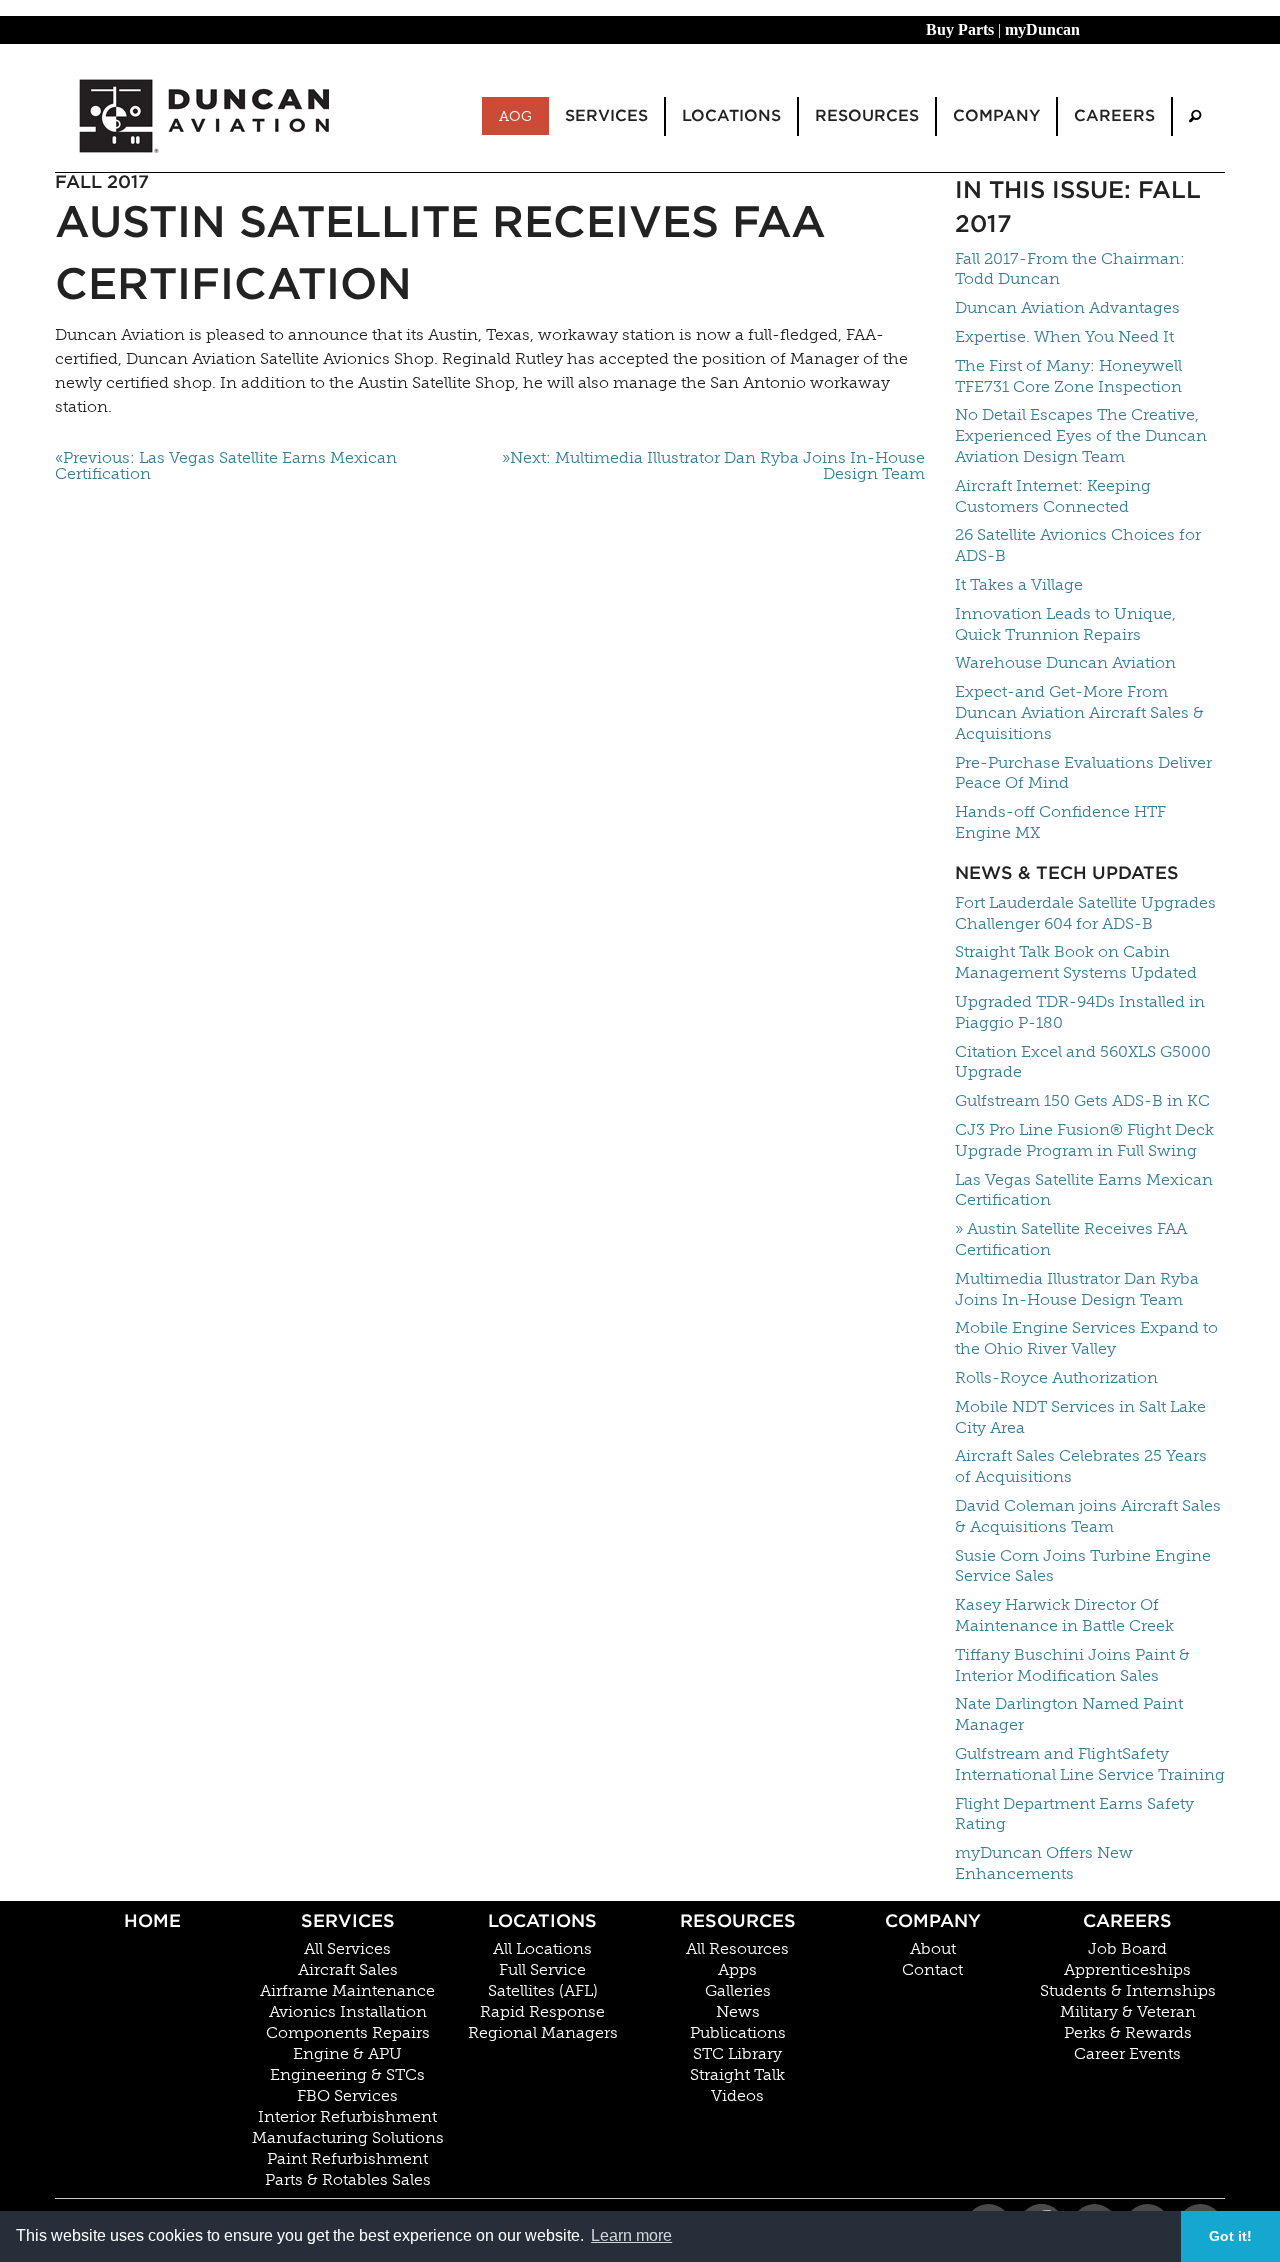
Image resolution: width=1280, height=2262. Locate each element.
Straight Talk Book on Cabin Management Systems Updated (1076, 962)
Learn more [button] (631, 2235)
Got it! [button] (1230, 2236)
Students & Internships (1128, 1991)
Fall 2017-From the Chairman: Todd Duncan (1070, 269)
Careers (1127, 1920)
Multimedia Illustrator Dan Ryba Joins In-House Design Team (1077, 1289)
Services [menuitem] (606, 115)
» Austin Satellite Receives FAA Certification (1071, 1239)
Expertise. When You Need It (1064, 336)
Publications (738, 2033)
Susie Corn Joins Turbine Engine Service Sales (1083, 1566)
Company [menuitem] (996, 115)
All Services (347, 1949)
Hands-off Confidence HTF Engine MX (1060, 822)
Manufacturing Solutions (348, 2138)
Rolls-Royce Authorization (1056, 1377)
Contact (932, 1970)
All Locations (542, 1949)
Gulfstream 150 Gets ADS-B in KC (1082, 1100)
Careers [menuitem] (1114, 115)
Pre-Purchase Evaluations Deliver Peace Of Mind (1083, 773)
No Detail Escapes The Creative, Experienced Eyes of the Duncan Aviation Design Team (1081, 435)
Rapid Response (542, 2012)
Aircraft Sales (348, 1970)
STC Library (737, 2054)
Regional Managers (543, 2033)
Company (933, 1920)
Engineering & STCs (347, 2075)
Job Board (1127, 1949)
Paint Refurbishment (347, 2159)
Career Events (1127, 2054)
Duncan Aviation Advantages (1067, 307)
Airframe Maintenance (347, 1991)
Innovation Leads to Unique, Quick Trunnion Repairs (1065, 624)
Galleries (738, 1991)
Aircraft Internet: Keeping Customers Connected (1053, 496)
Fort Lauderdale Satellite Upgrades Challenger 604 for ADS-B (1085, 913)
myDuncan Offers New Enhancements (1044, 1863)
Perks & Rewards (1128, 2033)
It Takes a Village (1019, 584)
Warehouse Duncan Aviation (1065, 662)
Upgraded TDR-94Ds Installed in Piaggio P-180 (1080, 1012)
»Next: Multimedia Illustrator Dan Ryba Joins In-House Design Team (713, 466)
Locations (542, 1920)
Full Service (542, 1970)
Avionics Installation (348, 2012)
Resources (738, 1920)
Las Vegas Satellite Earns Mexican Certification (1084, 1190)
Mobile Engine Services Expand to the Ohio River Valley (1086, 1338)
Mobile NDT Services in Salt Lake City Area (1080, 1417)
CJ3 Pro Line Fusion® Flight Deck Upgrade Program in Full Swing (1084, 1140)
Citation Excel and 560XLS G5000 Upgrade (1083, 1062)
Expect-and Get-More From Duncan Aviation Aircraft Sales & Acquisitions (1079, 712)
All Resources (737, 1949)
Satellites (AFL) (543, 1991)
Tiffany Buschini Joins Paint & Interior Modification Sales (1072, 1665)
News (738, 2012)
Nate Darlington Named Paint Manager (1069, 1714)
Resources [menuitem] (867, 115)
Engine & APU (347, 2054)
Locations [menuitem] (731, 115)
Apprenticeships (1127, 1970)
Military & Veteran (1128, 2012)
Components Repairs (348, 2033)
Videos (737, 2096)
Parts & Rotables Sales (348, 2180)
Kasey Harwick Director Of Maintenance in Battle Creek (1064, 1615)
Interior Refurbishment (347, 2117)
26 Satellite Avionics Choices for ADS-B (1078, 545)
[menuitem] (1195, 116)
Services (348, 1920)
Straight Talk (737, 2075)
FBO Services (347, 2096)
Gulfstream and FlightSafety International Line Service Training (1090, 1764)
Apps (737, 1970)
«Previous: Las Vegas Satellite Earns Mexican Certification (226, 466)
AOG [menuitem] (515, 116)
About (933, 1949)
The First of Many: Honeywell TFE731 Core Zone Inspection (1068, 376)
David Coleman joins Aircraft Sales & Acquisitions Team (1088, 1516)
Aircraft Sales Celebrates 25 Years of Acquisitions (1081, 1466)
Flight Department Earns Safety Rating (1074, 1814)
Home (152, 1920)
